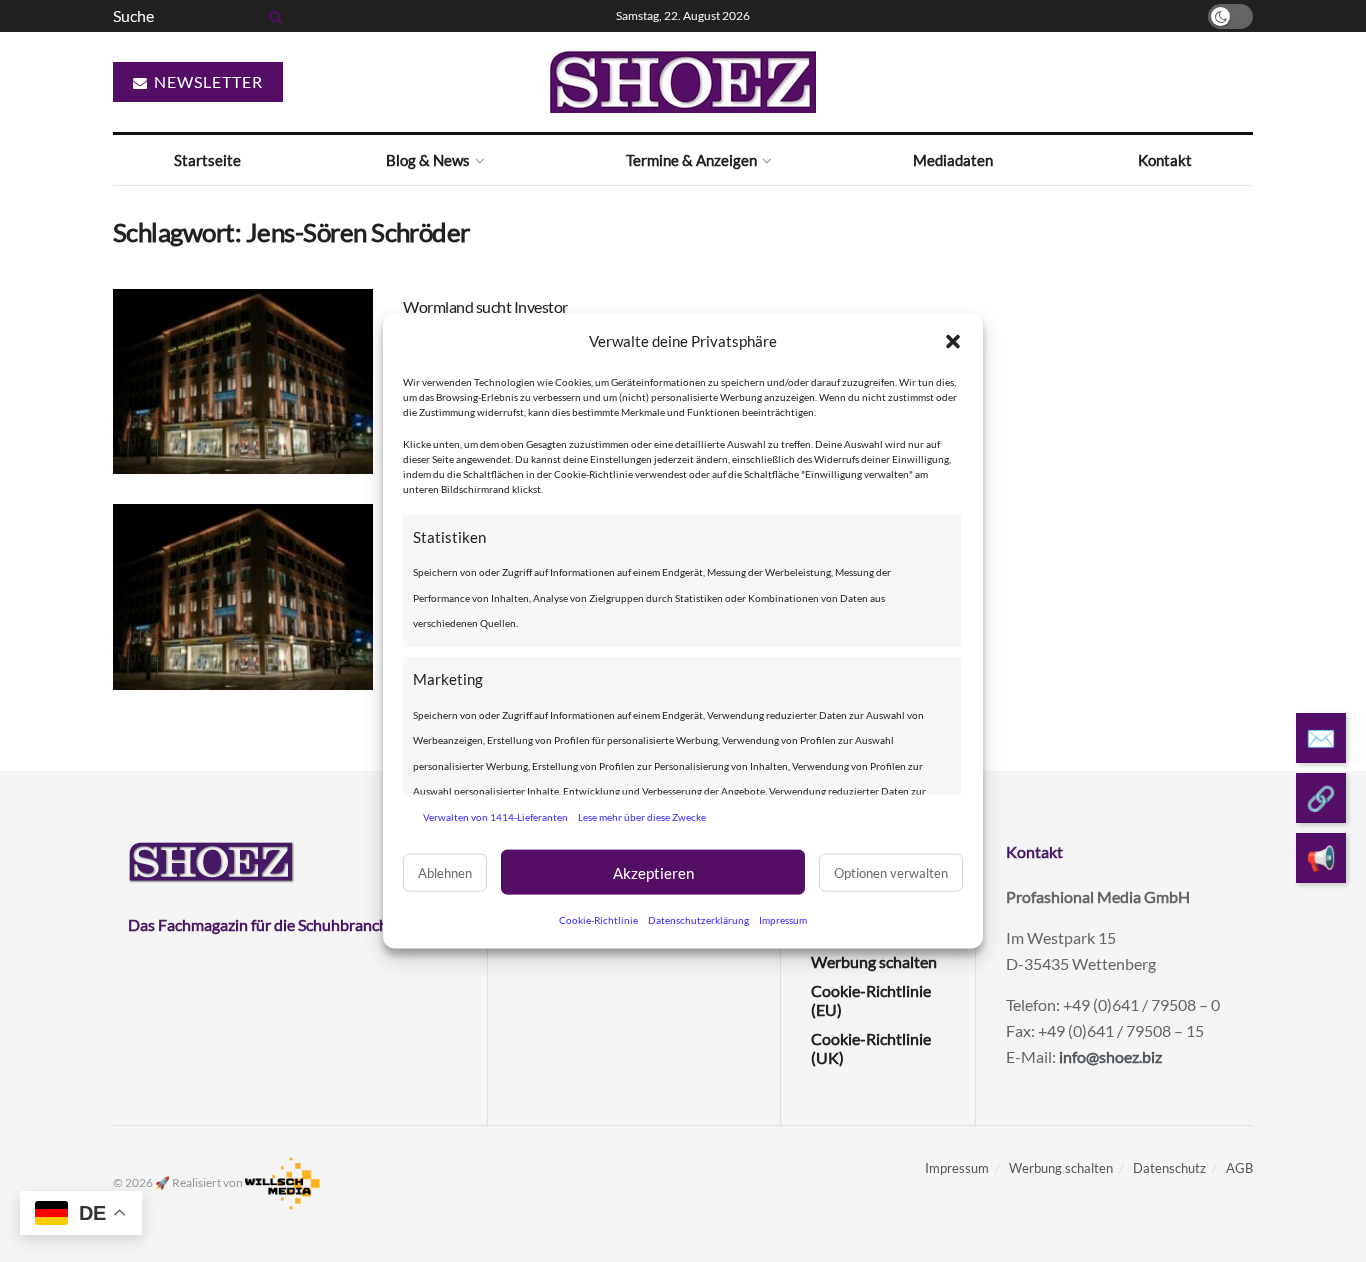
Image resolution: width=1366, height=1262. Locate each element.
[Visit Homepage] (683, 82)
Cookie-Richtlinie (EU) (871, 1000)
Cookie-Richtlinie (598, 920)
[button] (953, 341)
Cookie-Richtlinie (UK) (871, 1048)
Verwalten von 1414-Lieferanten (495, 816)
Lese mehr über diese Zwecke (642, 816)
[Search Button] (272, 16)
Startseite (207, 160)
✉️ (1321, 738)
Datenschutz (1169, 1168)
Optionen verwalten (891, 872)
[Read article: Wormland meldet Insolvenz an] (243, 597)
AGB (1239, 1168)
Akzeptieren (653, 872)
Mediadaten (953, 160)
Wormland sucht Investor (485, 306)
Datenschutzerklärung (698, 920)
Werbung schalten (874, 961)
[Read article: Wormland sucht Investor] (243, 382)
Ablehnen (445, 872)
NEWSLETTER (206, 81)
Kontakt (1165, 160)
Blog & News (428, 160)
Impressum (783, 920)
